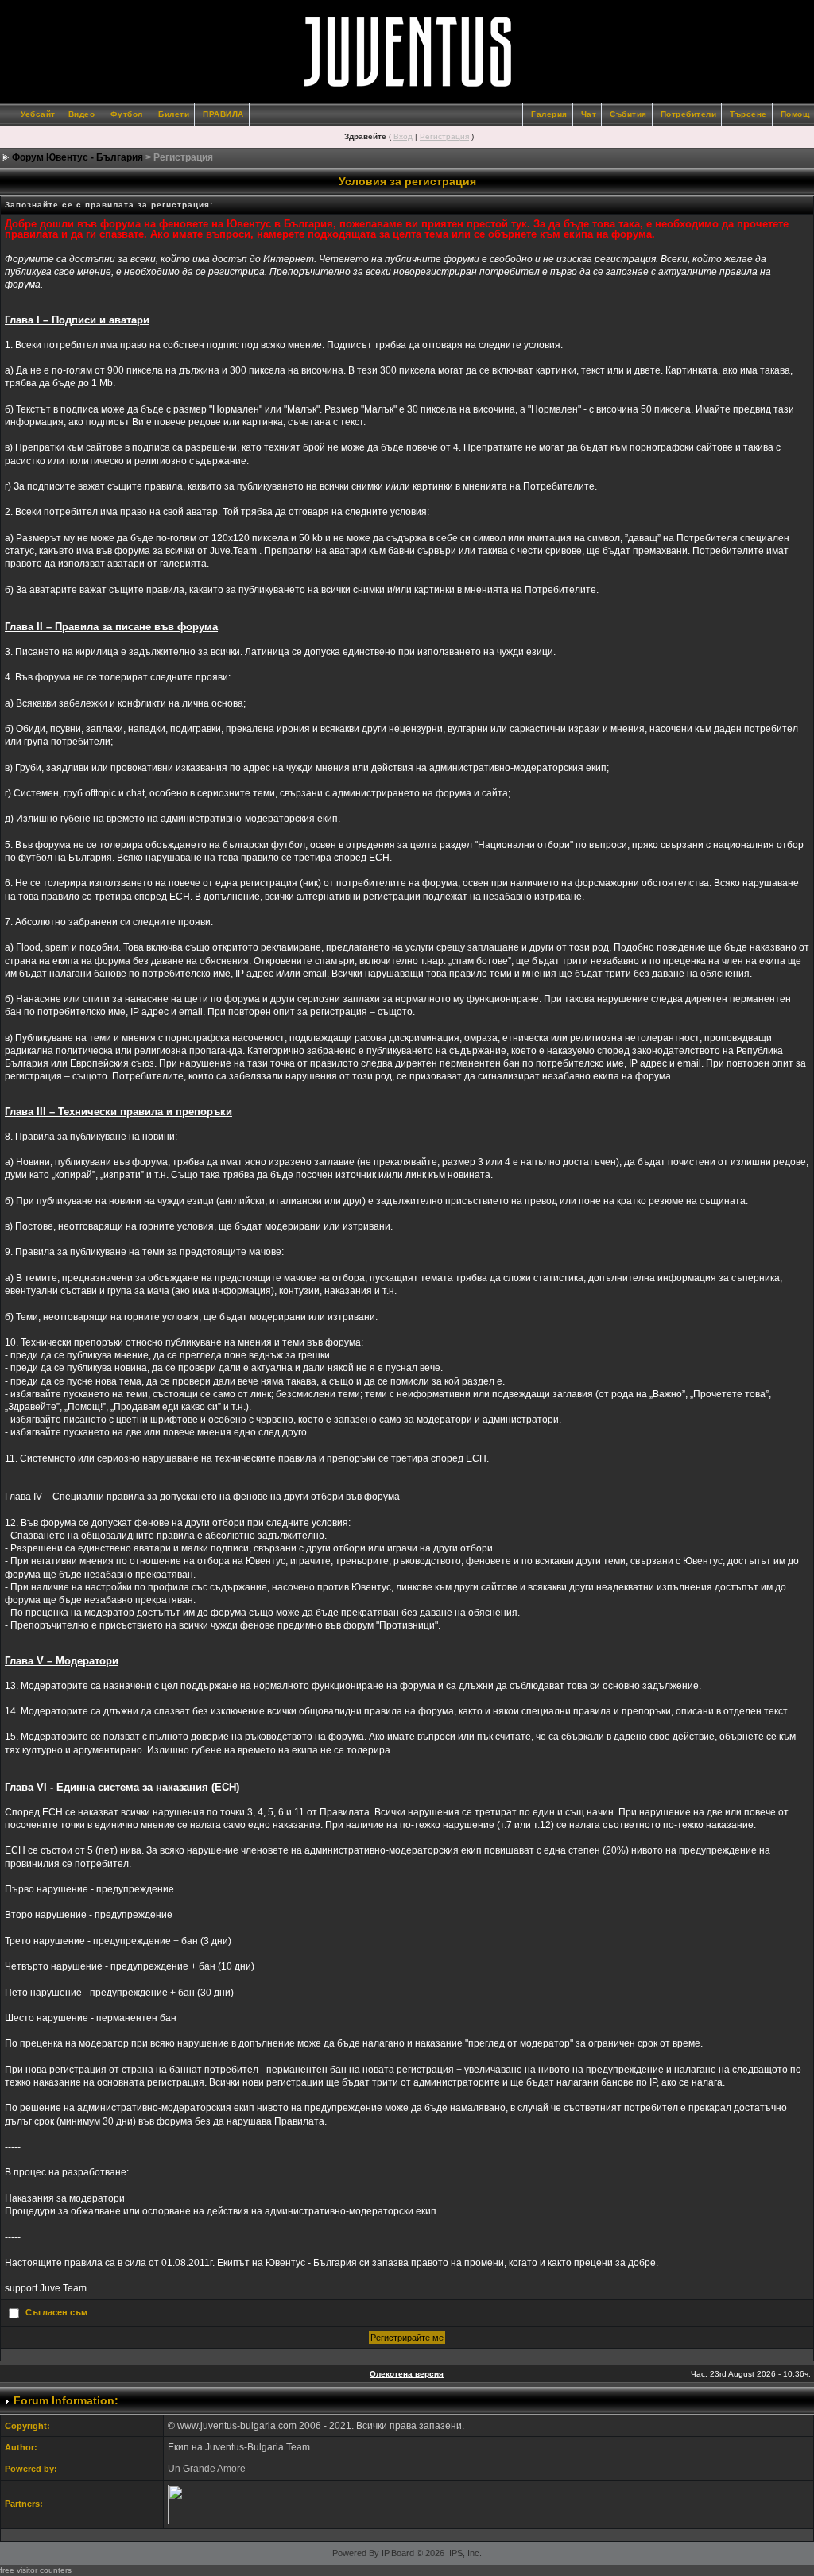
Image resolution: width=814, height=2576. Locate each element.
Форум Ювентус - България (78, 157)
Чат (589, 114)
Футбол (127, 114)
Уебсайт (38, 114)
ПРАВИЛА (223, 114)
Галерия (549, 114)
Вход (403, 136)
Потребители (689, 114)
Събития (628, 114)
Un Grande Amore (207, 2469)
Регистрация (444, 136)
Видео (82, 114)
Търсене (748, 114)
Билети (174, 114)
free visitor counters (36, 2570)
